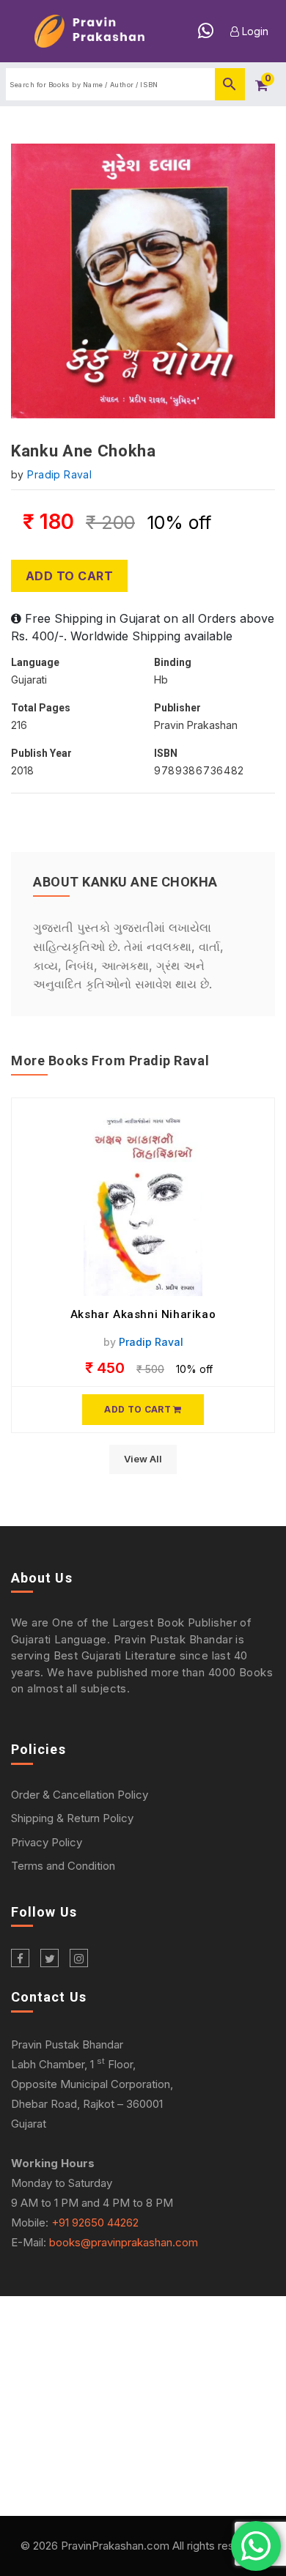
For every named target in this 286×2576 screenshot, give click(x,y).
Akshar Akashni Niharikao (143, 1314)
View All (143, 1459)
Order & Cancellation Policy (80, 1795)
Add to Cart (69, 576)
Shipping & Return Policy (72, 1818)
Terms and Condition (63, 1866)
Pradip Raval (59, 474)
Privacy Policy (47, 1842)
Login (254, 31)
